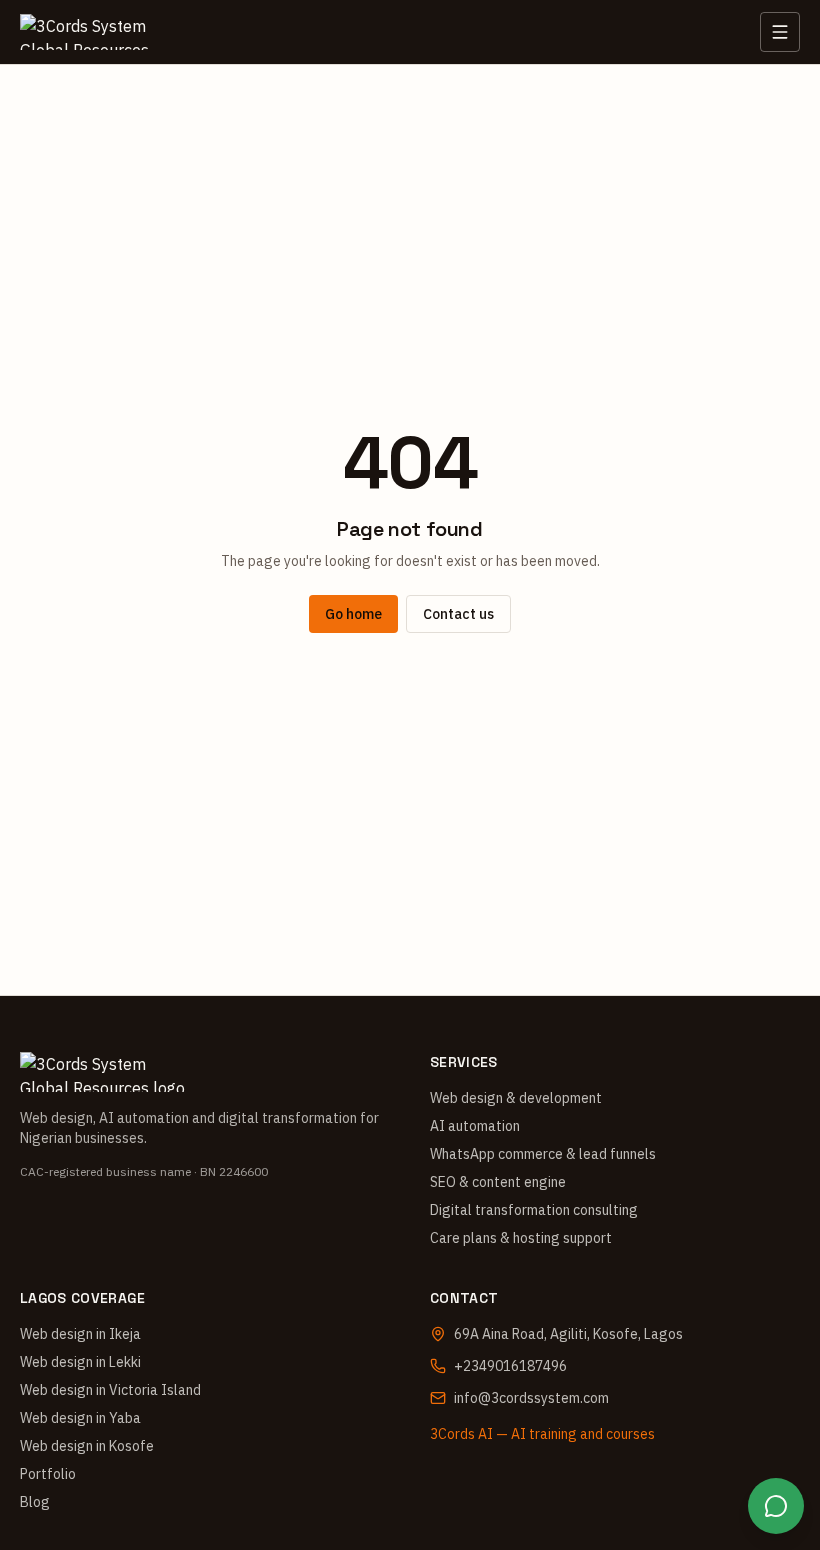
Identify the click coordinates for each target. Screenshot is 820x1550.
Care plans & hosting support (521, 1238)
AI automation (475, 1126)
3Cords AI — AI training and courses (542, 1434)
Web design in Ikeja (80, 1334)
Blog (35, 1502)
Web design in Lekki (80, 1362)
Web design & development (516, 1098)
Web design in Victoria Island (110, 1390)
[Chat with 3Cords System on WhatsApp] (776, 1506)
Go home (353, 614)
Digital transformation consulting (534, 1210)
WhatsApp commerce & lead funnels (543, 1154)
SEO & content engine (498, 1182)
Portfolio (48, 1474)
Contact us (458, 614)
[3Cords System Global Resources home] (94, 32)
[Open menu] (780, 32)
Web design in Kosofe (87, 1446)
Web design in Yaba (80, 1418)
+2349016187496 (510, 1366)
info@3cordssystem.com (531, 1398)
